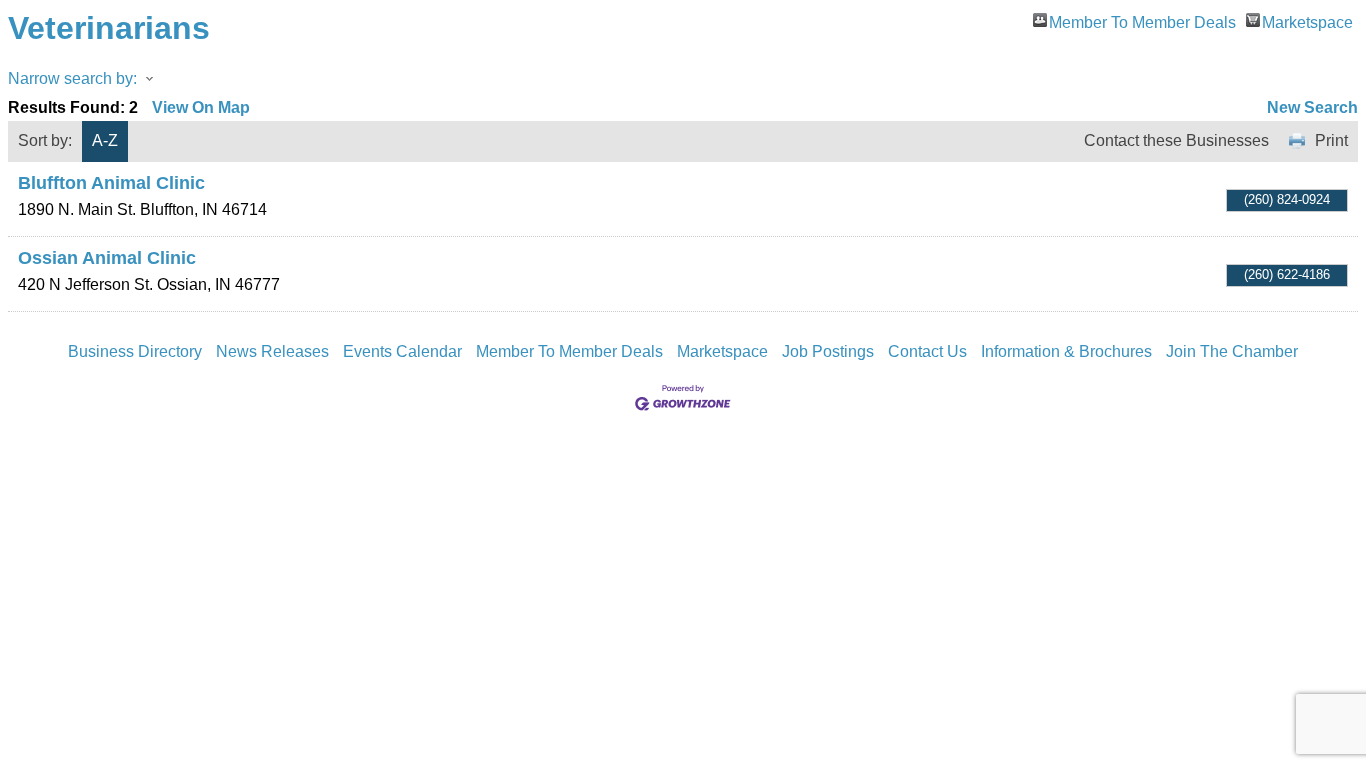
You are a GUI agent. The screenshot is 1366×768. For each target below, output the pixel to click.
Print (1331, 140)
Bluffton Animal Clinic (111, 183)
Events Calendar (402, 351)
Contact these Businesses (1176, 140)
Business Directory (135, 351)
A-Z (105, 140)
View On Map (201, 107)
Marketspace (1307, 20)
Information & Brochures (1066, 351)
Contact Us (927, 351)
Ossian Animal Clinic (107, 258)
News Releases (272, 351)
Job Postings (828, 351)
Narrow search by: (72, 78)
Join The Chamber (1232, 351)
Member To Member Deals (1142, 20)
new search (1312, 107)
